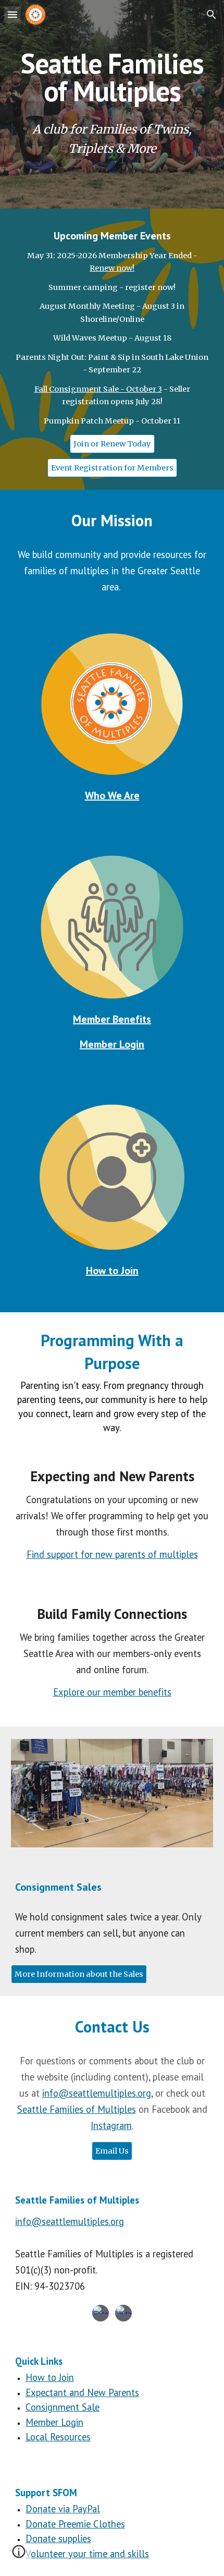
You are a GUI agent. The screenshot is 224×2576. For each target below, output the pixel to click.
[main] (112, 77)
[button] (13, 14)
